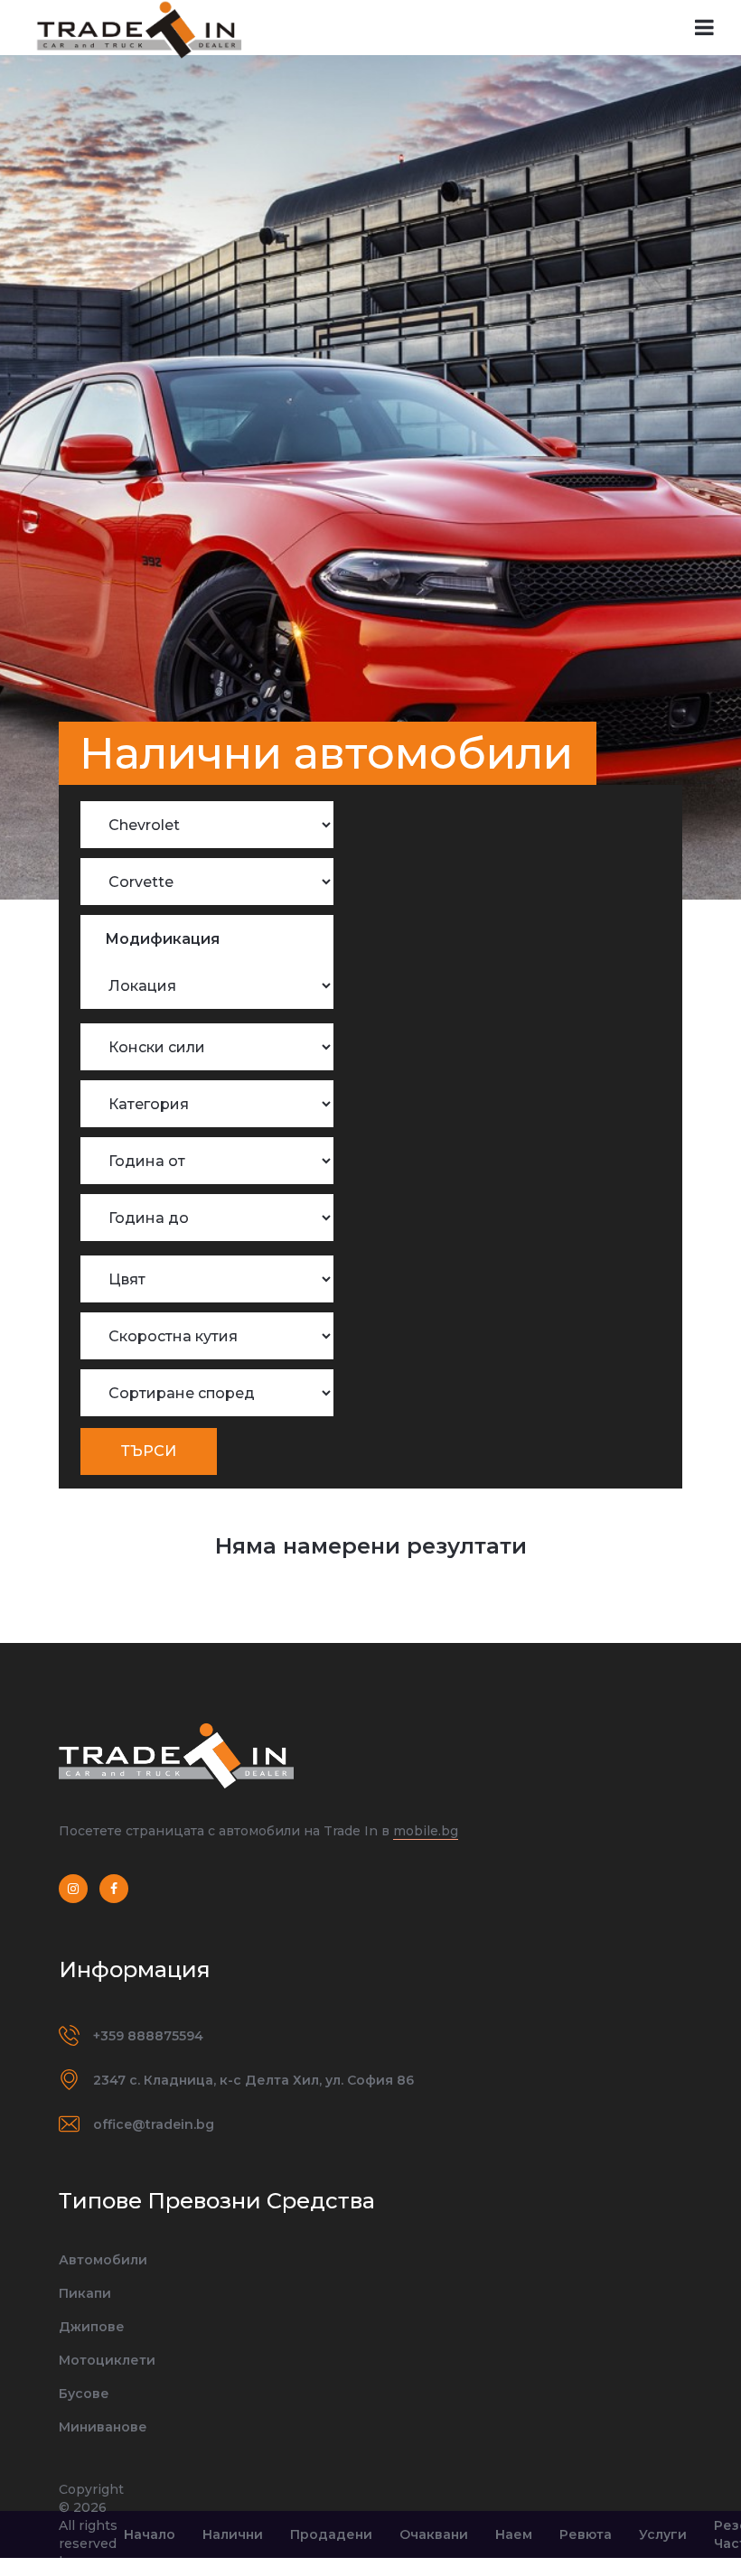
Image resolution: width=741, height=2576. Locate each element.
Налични (233, 2534)
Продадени (331, 2534)
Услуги (663, 2534)
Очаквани (434, 2534)
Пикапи (85, 2293)
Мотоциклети (107, 2360)
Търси (149, 1451)
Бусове (84, 2394)
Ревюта (586, 2534)
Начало (150, 2534)
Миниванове (103, 2427)
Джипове (92, 2327)
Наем (514, 2534)
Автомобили (103, 2260)
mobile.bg (426, 1831)
